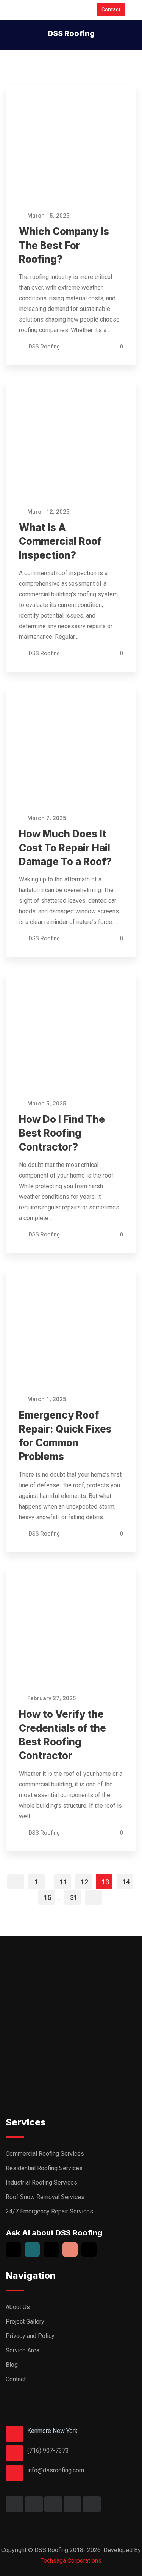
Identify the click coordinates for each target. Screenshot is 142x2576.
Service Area (23, 2350)
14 (126, 1882)
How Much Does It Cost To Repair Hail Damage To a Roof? (65, 848)
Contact (111, 9)
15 (48, 1897)
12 (84, 1882)
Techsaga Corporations (71, 2561)
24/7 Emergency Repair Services (49, 2211)
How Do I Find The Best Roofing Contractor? (62, 1133)
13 (105, 1882)
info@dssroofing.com (56, 2470)
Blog (12, 2365)
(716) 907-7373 (48, 2451)
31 (74, 1897)
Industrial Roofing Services (41, 2183)
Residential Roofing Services (44, 2168)
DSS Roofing (44, 347)
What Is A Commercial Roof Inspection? (60, 541)
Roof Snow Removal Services (45, 2197)
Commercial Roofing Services (45, 2154)
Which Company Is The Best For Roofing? (64, 245)
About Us (18, 2307)
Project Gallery (25, 2321)
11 (64, 1882)
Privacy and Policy (30, 2336)
